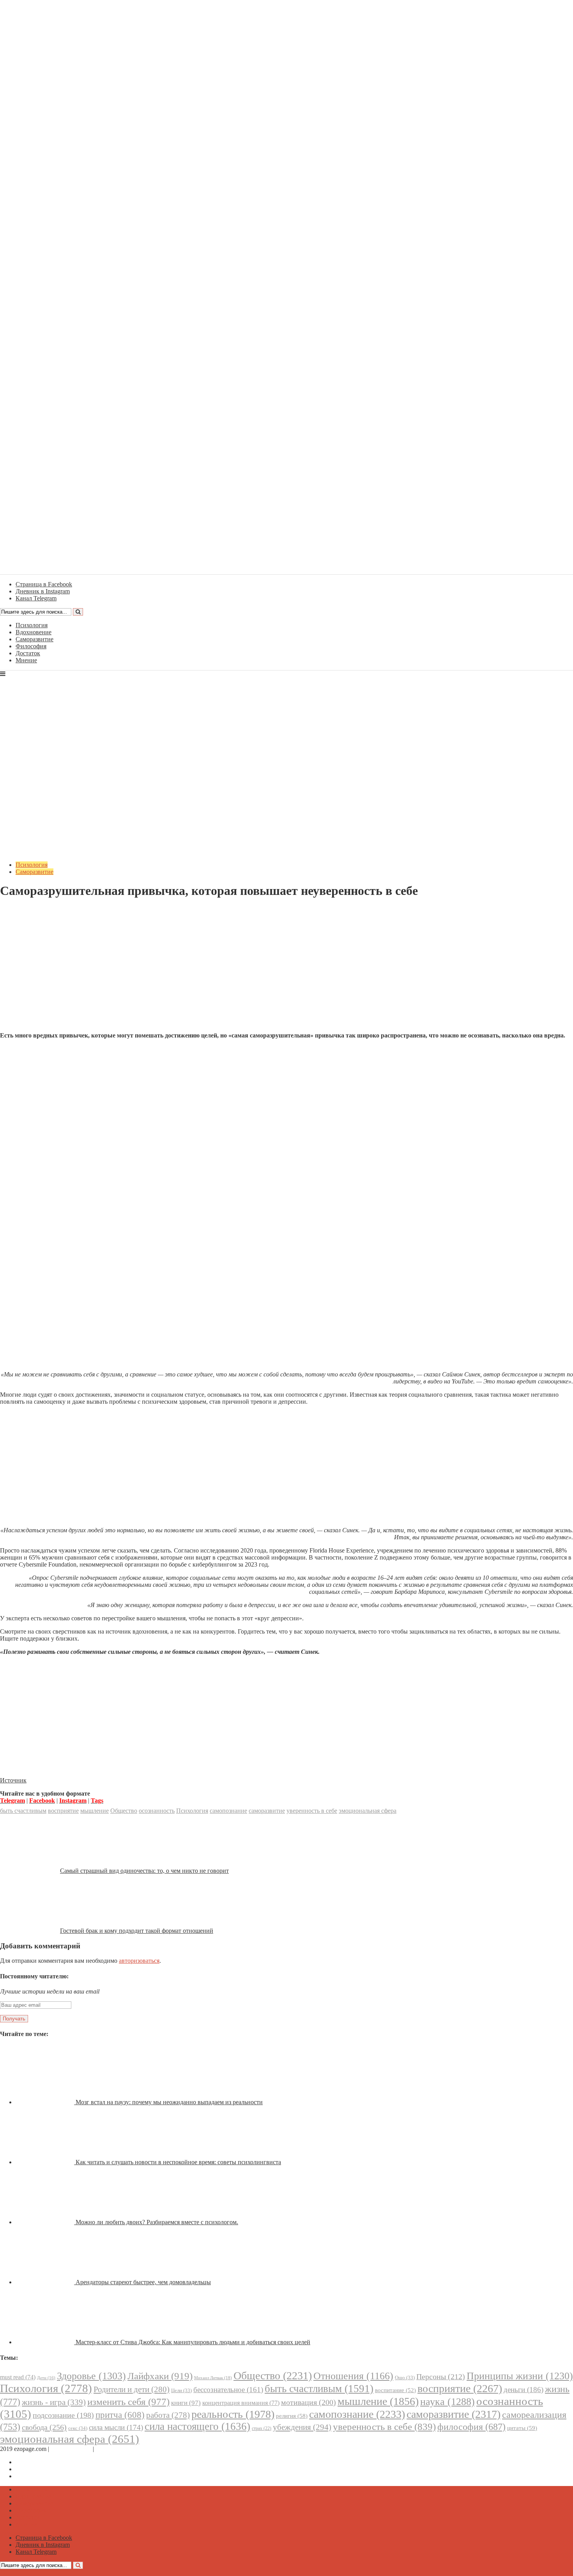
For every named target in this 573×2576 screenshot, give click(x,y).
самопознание (228, 1811)
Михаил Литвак (213, 2378)
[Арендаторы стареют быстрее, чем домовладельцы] (46, 2282)
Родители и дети (132, 2389)
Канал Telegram (36, 2476)
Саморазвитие (34, 639)
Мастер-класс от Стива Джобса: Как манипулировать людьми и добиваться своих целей (193, 2342)
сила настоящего (197, 2426)
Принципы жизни (520, 2376)
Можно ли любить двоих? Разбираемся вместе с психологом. (157, 2222)
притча (120, 2415)
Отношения (353, 2376)
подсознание (63, 2415)
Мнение (26, 660)
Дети (46, 2378)
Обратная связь (71, 2449)
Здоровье (91, 2376)
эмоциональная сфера (368, 1811)
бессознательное (228, 2390)
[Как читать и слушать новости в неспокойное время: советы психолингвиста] (46, 2162)
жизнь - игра (54, 2402)
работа (168, 2415)
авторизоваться (139, 1961)
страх (262, 2429)
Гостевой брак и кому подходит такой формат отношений (137, 1931)
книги (186, 2403)
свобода (44, 2427)
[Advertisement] (286, 971)
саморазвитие (267, 1811)
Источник (13, 1780)
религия (292, 2416)
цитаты (522, 2428)
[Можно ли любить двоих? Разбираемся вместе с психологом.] (46, 2222)
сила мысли (116, 2427)
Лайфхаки (160, 2376)
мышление (95, 1811)
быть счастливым (23, 1811)
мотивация (309, 2402)
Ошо (405, 2378)
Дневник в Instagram (43, 2469)
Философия (31, 646)
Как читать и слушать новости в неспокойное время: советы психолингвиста (178, 2162)
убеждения (302, 2427)
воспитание (395, 2390)
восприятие (63, 1811)
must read (18, 2377)
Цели (181, 2390)
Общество (124, 1811)
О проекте (109, 2449)
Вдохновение (34, 632)
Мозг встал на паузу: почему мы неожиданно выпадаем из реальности (169, 2102)
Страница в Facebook (44, 2462)
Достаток (28, 653)
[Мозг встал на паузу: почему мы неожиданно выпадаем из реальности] (46, 2102)
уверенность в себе (312, 1811)
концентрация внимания (241, 2403)
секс (78, 2428)
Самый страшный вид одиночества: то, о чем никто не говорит (144, 1871)
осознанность (157, 1811)
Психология (32, 625)
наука (447, 2402)
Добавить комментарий (37, 910)
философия (471, 2427)
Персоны (441, 2377)
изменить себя (128, 2402)
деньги (523, 2390)
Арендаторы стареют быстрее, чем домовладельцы (143, 2282)
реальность (233, 2414)
